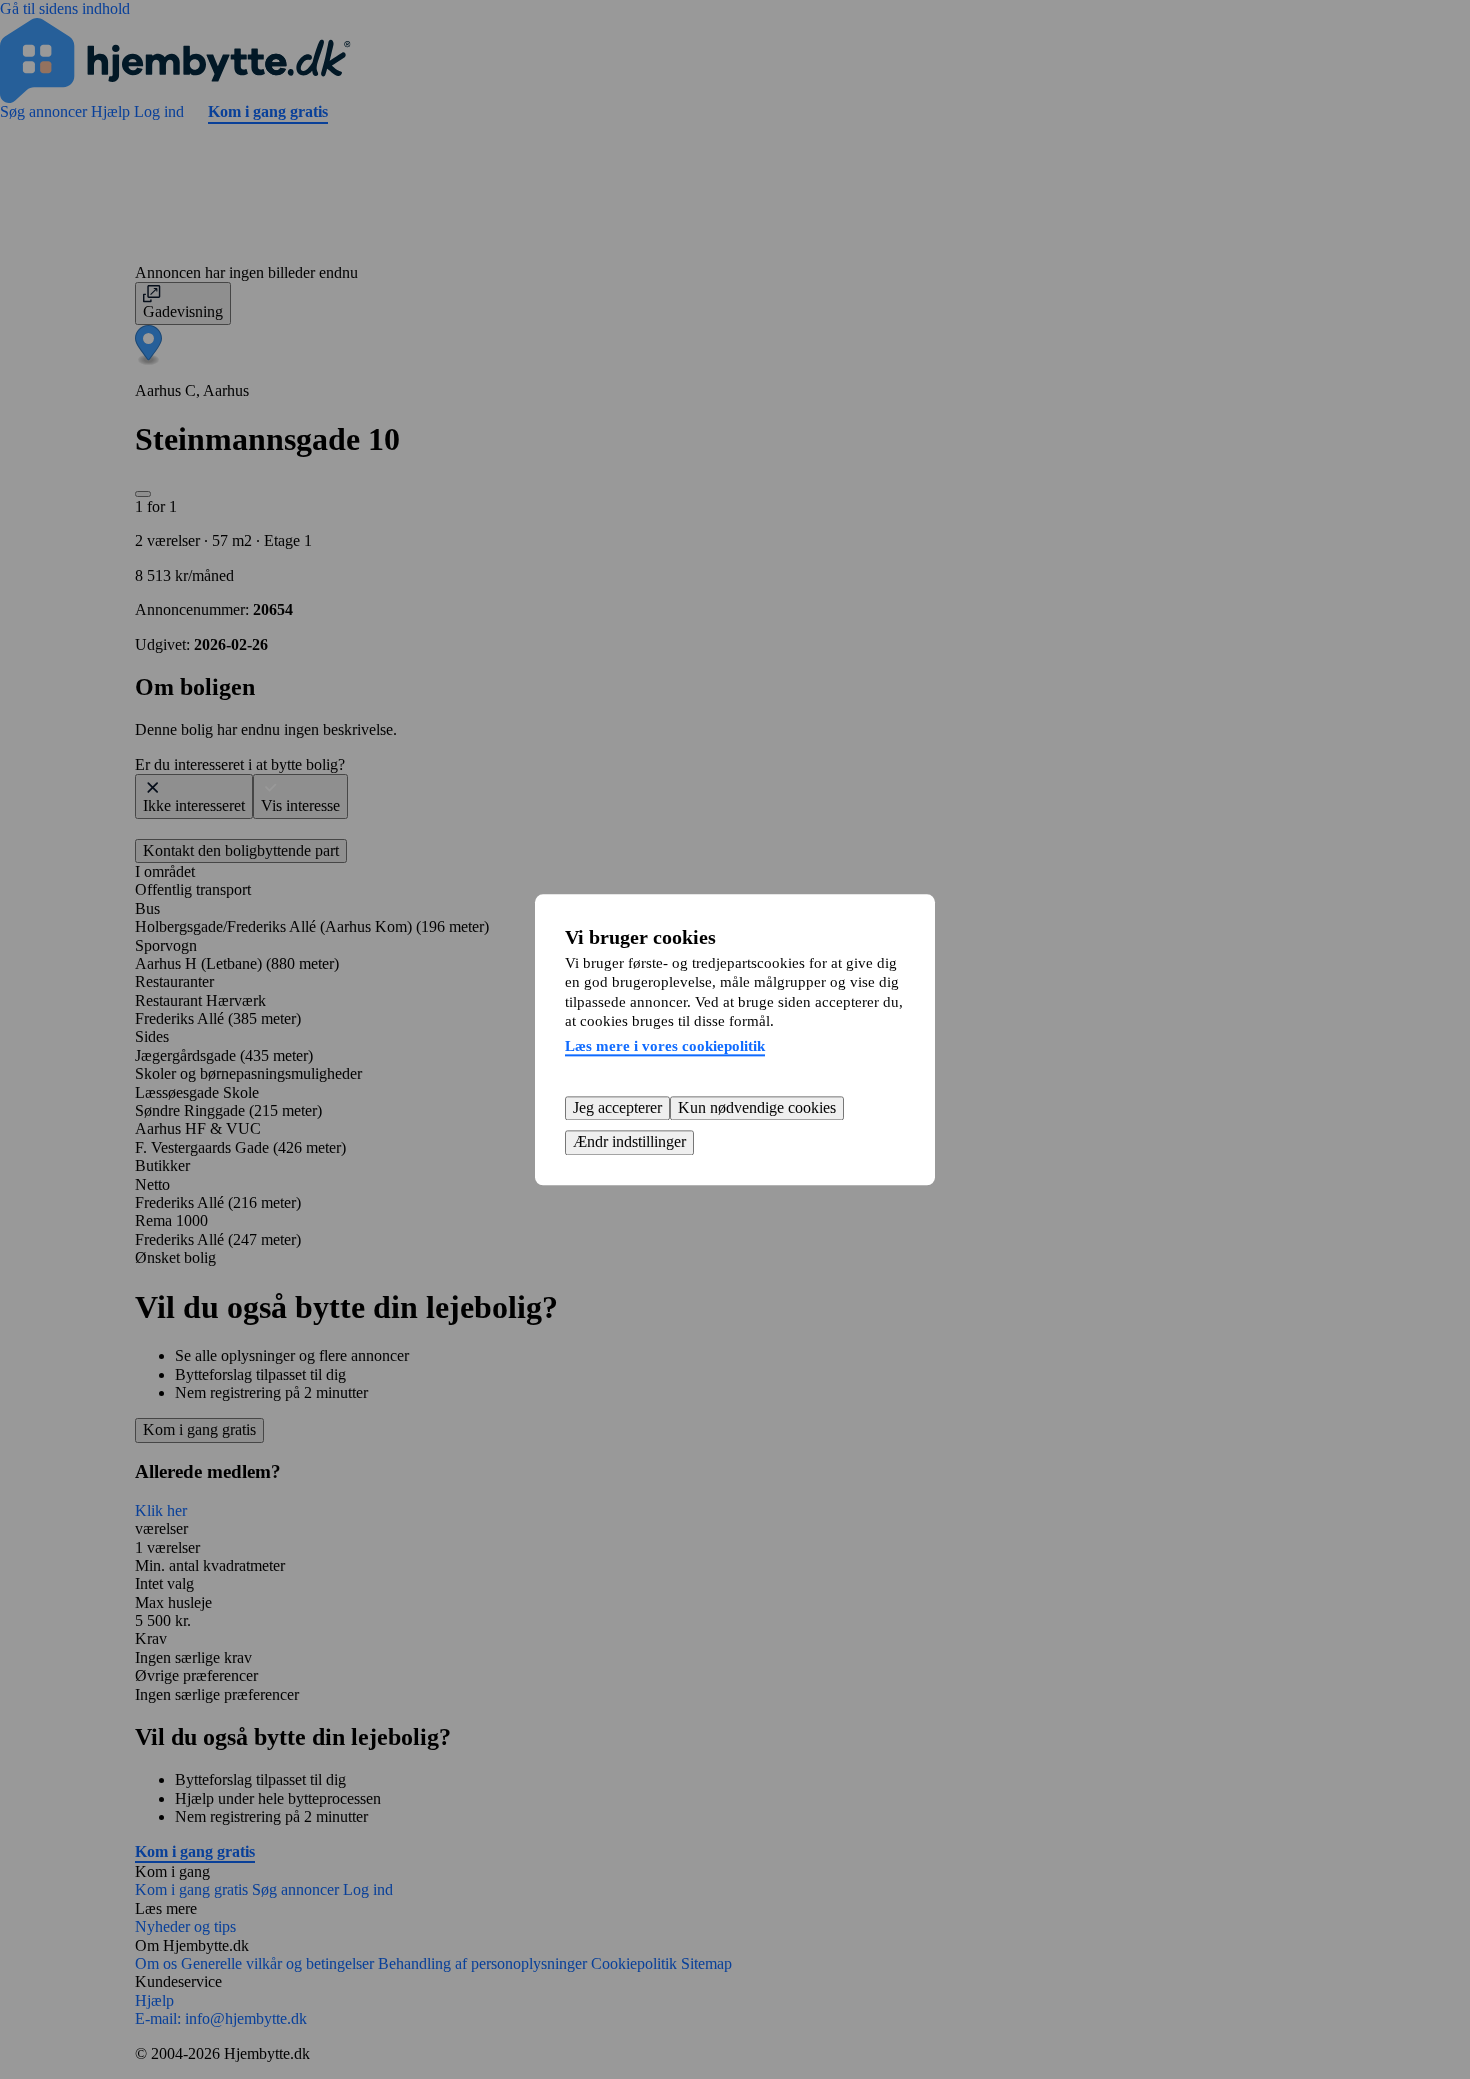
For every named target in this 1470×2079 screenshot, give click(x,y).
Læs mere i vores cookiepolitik (665, 1046)
